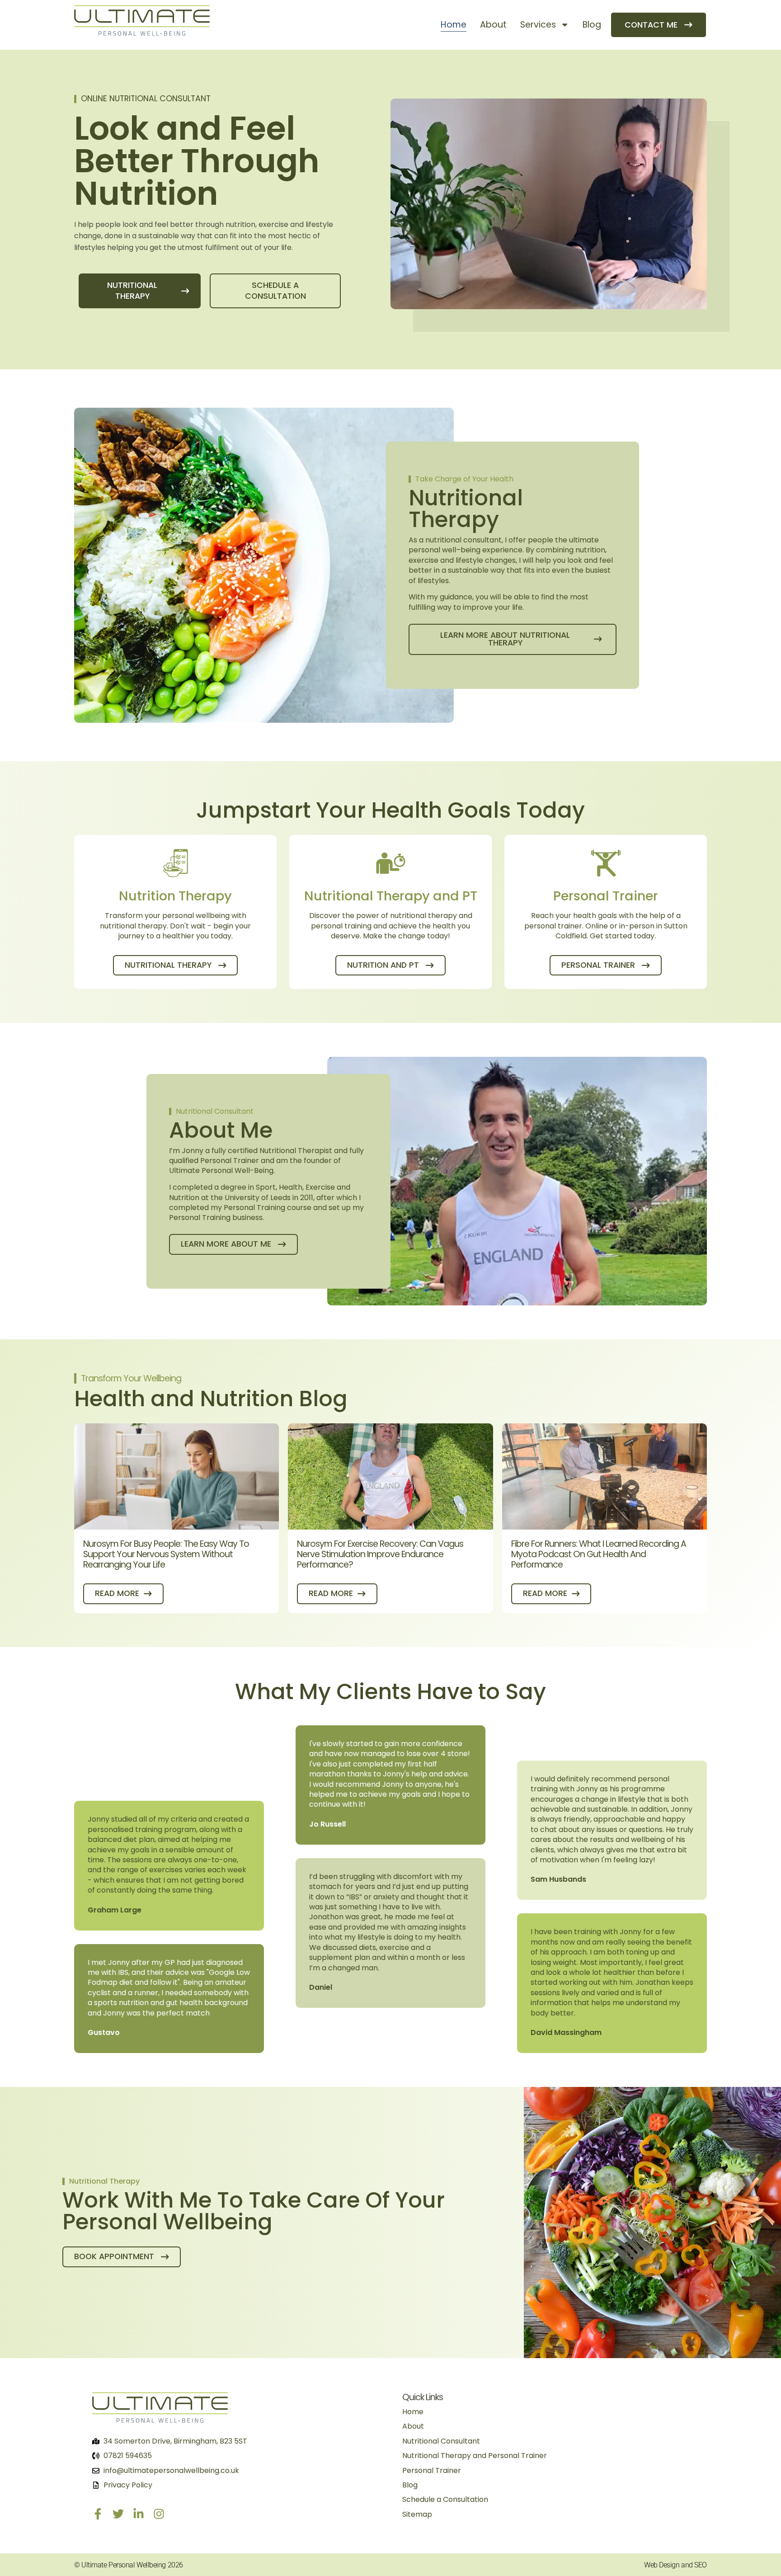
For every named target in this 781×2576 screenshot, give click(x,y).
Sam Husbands (558, 1879)
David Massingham (566, 2032)
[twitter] (118, 2514)
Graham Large (115, 1910)
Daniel (321, 1987)
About (493, 25)
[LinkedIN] (139, 2514)
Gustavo (104, 2032)
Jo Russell (327, 1824)
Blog (592, 25)
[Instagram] (159, 2514)
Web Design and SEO (675, 2565)
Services (538, 25)
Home (454, 25)
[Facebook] (98, 2514)
